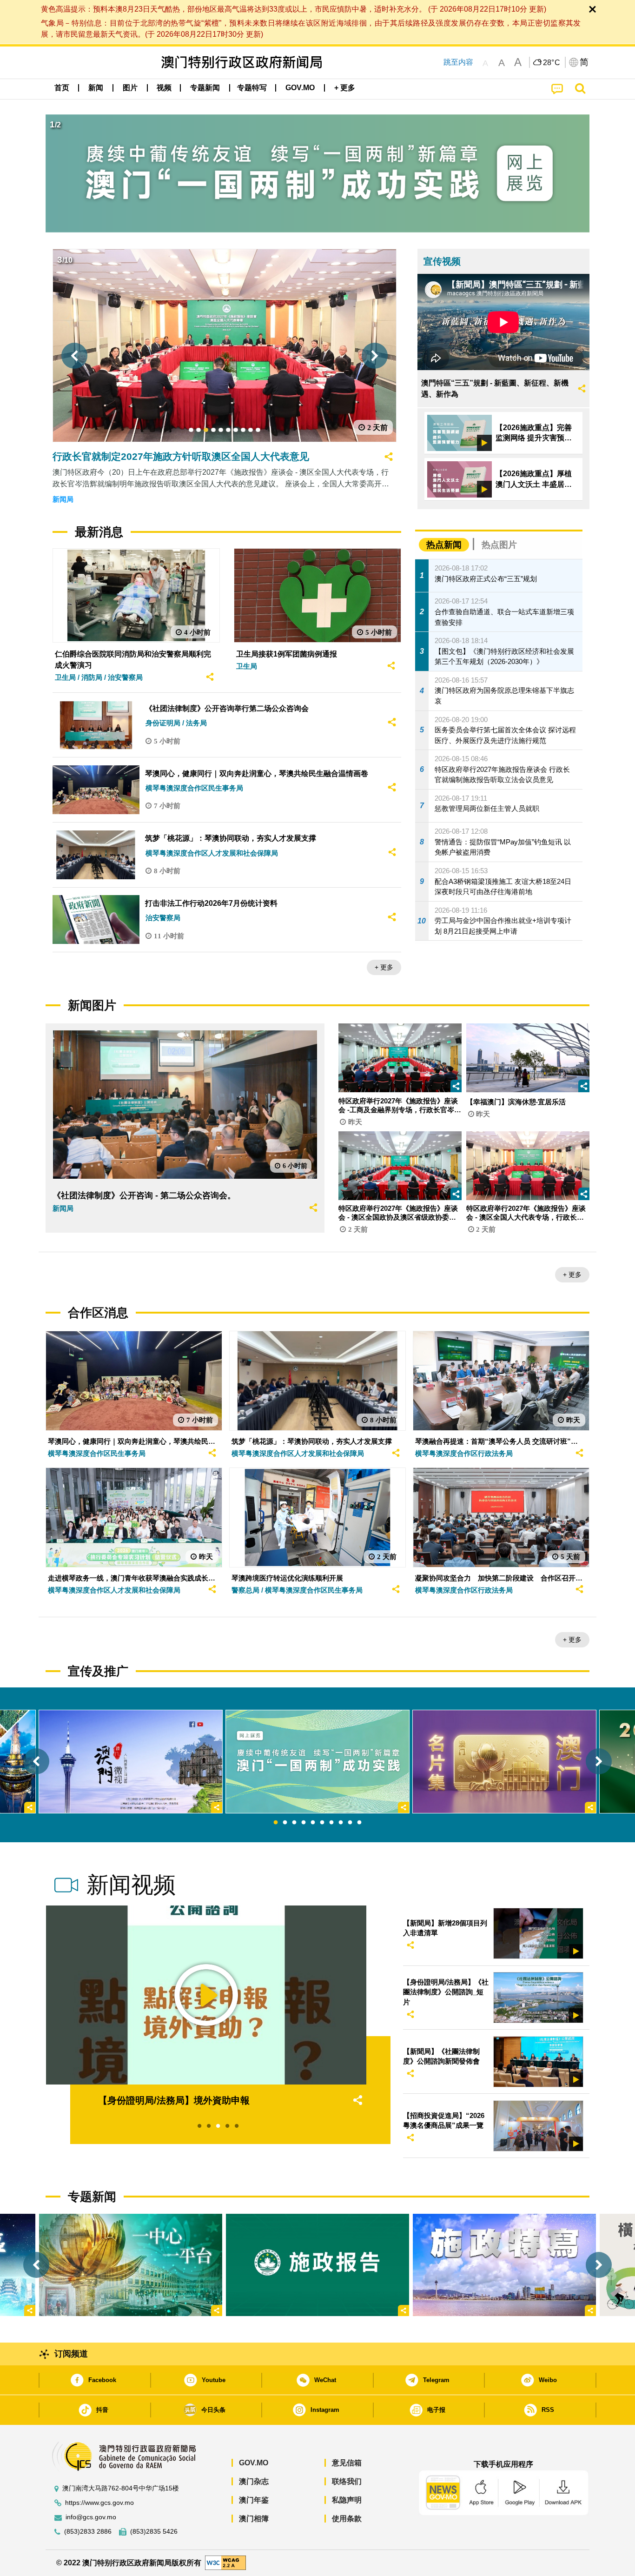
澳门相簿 (254, 2519)
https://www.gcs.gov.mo (99, 2503)
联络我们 (347, 2481)
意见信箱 (347, 2463)
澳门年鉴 (254, 2500)
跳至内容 (458, 62)
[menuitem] (96, 88)
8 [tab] (341, 1823)
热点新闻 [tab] (444, 545)
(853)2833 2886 (88, 2532)
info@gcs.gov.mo (91, 2517)
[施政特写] (504, 2265)
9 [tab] (350, 1823)
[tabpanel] (317, 1761)
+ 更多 (384, 967)
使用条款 (347, 2519)
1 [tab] (276, 1823)
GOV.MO (254, 2463)
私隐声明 (347, 2500)
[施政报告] (317, 2265)
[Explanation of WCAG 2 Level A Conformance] (225, 2562)
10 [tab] (359, 1823)
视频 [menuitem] (164, 88)
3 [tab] (294, 1823)
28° (552, 63)
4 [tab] (304, 1823)
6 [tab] (322, 1823)
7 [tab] (331, 1823)
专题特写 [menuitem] (252, 88)
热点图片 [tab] (499, 545)
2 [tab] (285, 1823)
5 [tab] (313, 1823)
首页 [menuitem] (62, 88)
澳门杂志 (254, 2481)
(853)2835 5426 (154, 2532)
